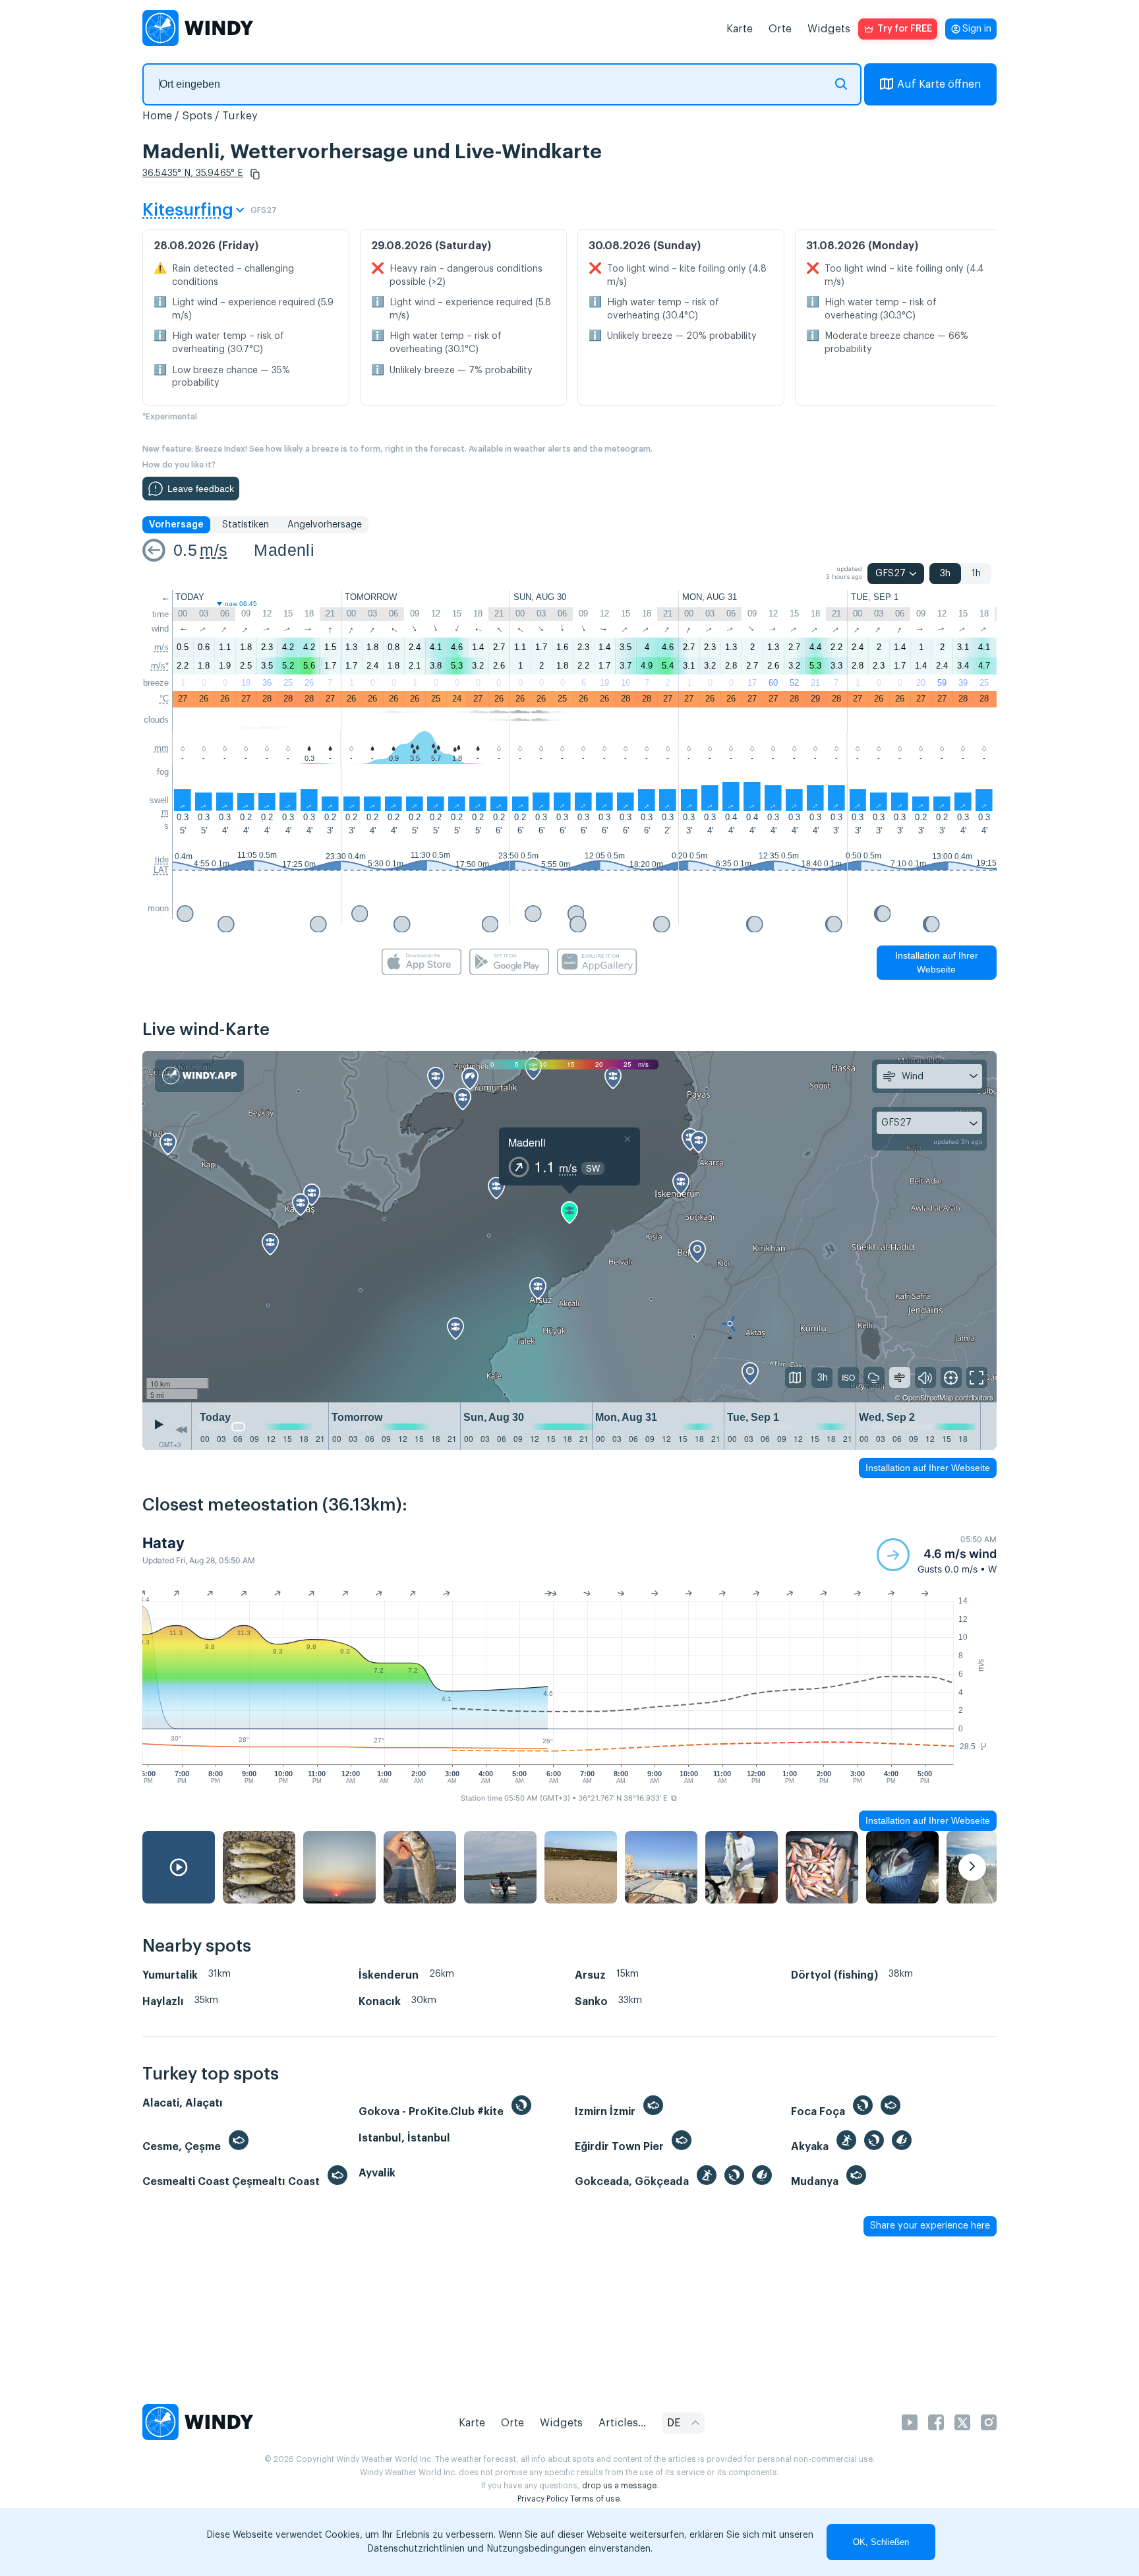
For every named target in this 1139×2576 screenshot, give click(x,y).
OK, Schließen (881, 2542)
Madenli (284, 550)
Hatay (163, 1543)
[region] (569, 1227)
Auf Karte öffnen (939, 84)
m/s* (160, 666)
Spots (197, 116)
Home (157, 116)
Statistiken (246, 525)
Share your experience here (930, 2226)
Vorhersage (176, 525)
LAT (161, 870)
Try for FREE (905, 29)
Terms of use (595, 2499)
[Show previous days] (181, 1429)
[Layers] (796, 1377)
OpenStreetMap (928, 1397)
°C (164, 699)
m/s (214, 550)
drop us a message (619, 2486)
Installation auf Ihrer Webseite (937, 962)
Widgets (829, 29)
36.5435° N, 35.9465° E (193, 173)
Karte (740, 29)
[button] (255, 174)
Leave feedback (201, 489)
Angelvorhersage (325, 525)
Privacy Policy (543, 2499)
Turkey (240, 116)
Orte (780, 29)
